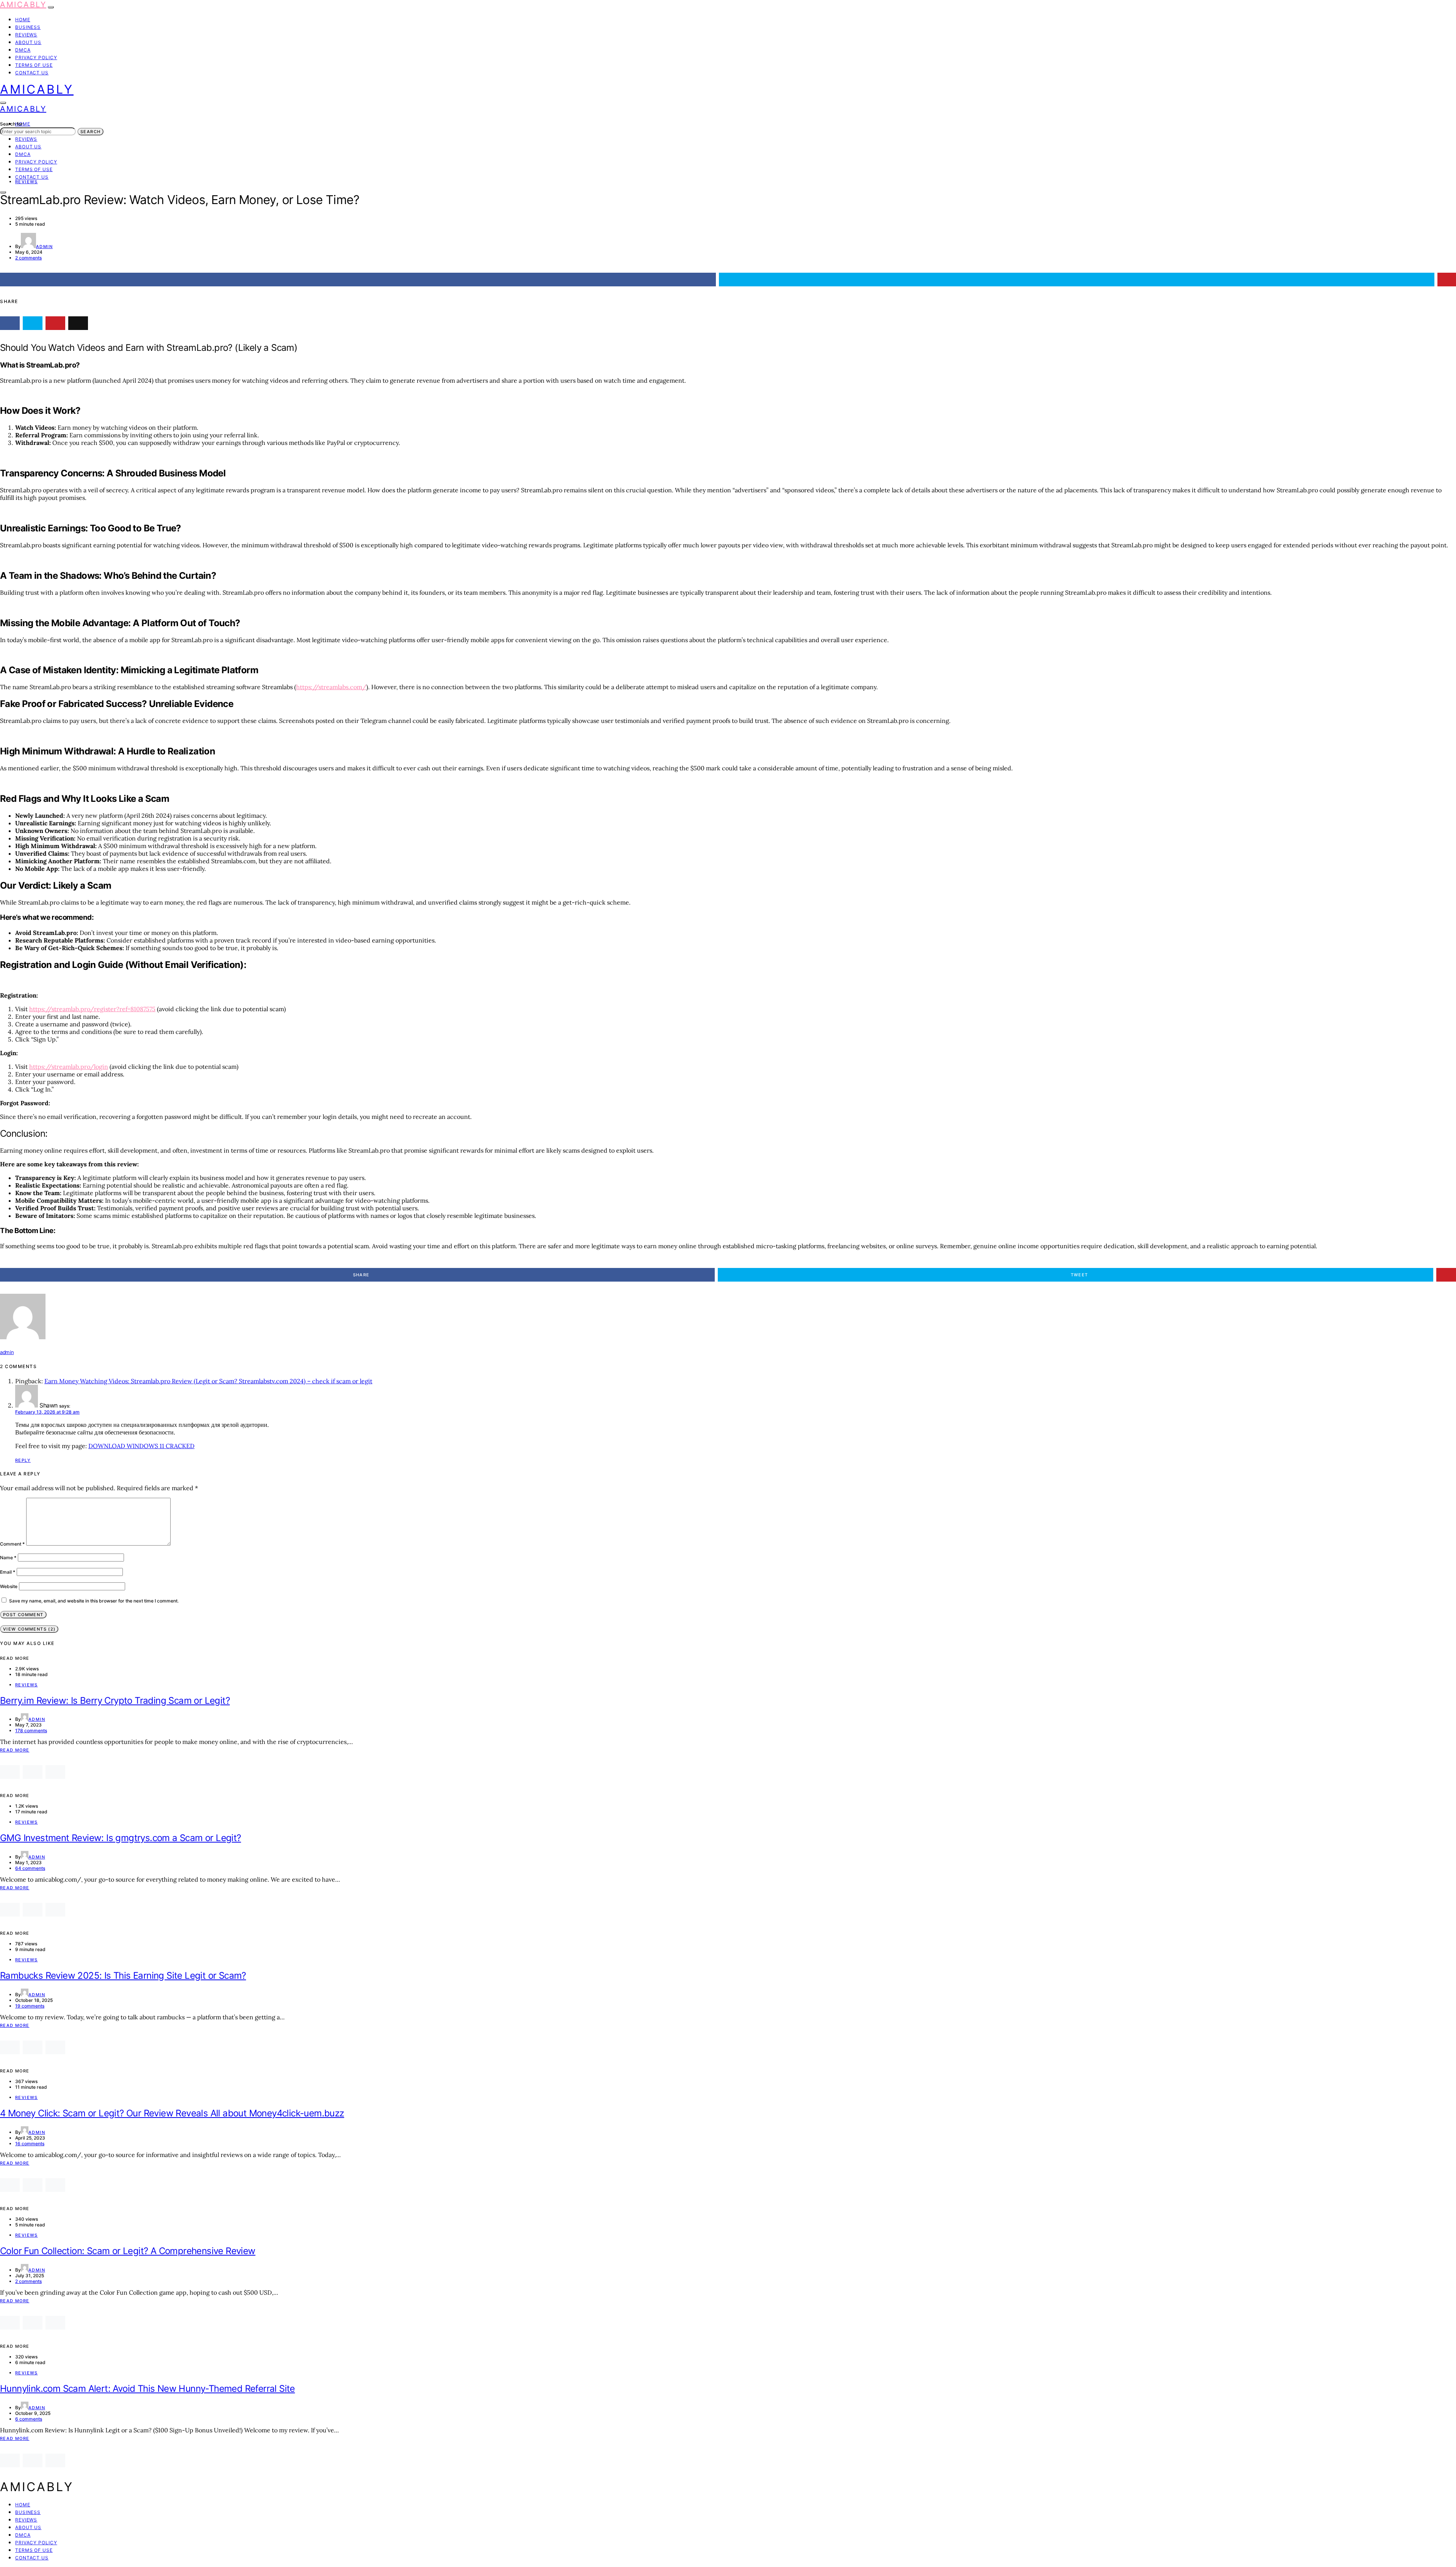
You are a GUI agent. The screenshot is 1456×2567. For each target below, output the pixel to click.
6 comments (29, 2419)
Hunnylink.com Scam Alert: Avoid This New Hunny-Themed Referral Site (147, 2389)
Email (8, 1572)
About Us (28, 42)
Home (23, 20)
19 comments (30, 2006)
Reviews (26, 35)
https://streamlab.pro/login (69, 1067)
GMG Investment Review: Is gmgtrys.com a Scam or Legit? (121, 1838)
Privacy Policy (36, 57)
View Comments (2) (29, 1629)
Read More (15, 1750)
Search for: (12, 124)
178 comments (31, 1730)
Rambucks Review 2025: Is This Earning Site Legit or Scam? (123, 1976)
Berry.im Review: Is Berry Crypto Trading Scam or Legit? (115, 1701)
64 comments (30, 1868)
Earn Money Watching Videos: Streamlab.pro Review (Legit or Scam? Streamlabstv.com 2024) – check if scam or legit (208, 1381)
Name (8, 1558)
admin (44, 247)
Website (9, 1586)
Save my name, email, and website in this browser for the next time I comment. (94, 1601)
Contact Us (32, 73)
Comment (12, 1544)
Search (90, 132)
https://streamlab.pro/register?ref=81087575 (92, 1009)
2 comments (28, 258)
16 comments (30, 2144)
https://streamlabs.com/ (331, 687)
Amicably (23, 5)
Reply (23, 1460)
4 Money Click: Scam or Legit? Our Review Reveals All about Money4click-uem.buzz (172, 2113)
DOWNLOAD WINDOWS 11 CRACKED (141, 1446)
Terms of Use (34, 65)
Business (28, 27)
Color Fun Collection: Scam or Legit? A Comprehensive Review (128, 2251)
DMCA (23, 50)
